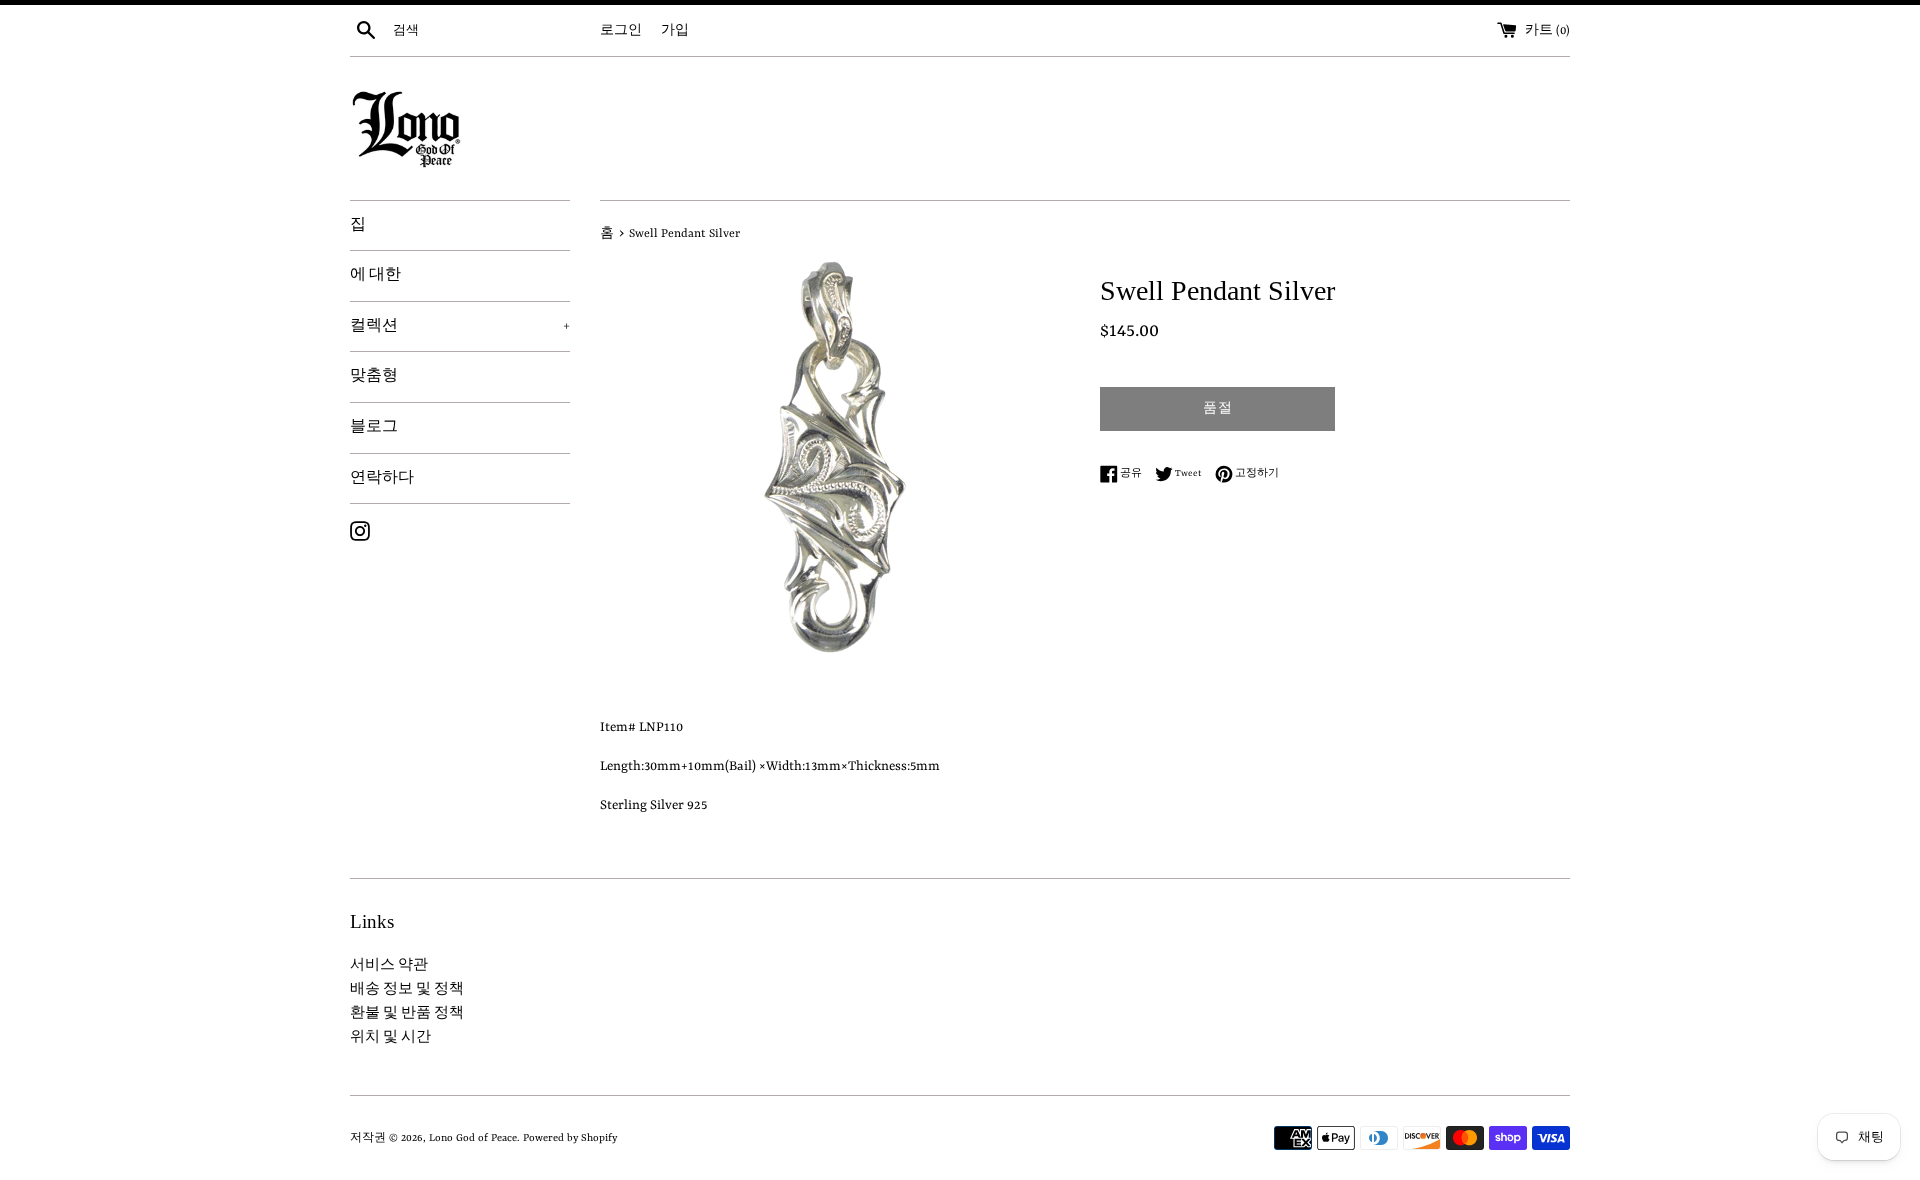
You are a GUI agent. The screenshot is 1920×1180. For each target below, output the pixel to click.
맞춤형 (374, 376)
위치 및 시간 (390, 1037)
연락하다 (382, 478)
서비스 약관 (389, 965)
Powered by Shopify (570, 1138)
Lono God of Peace (473, 1138)
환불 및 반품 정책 (407, 1013)
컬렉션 (460, 326)
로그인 (621, 31)
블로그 (374, 427)
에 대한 (375, 275)
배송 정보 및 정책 (407, 989)
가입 (675, 31)
